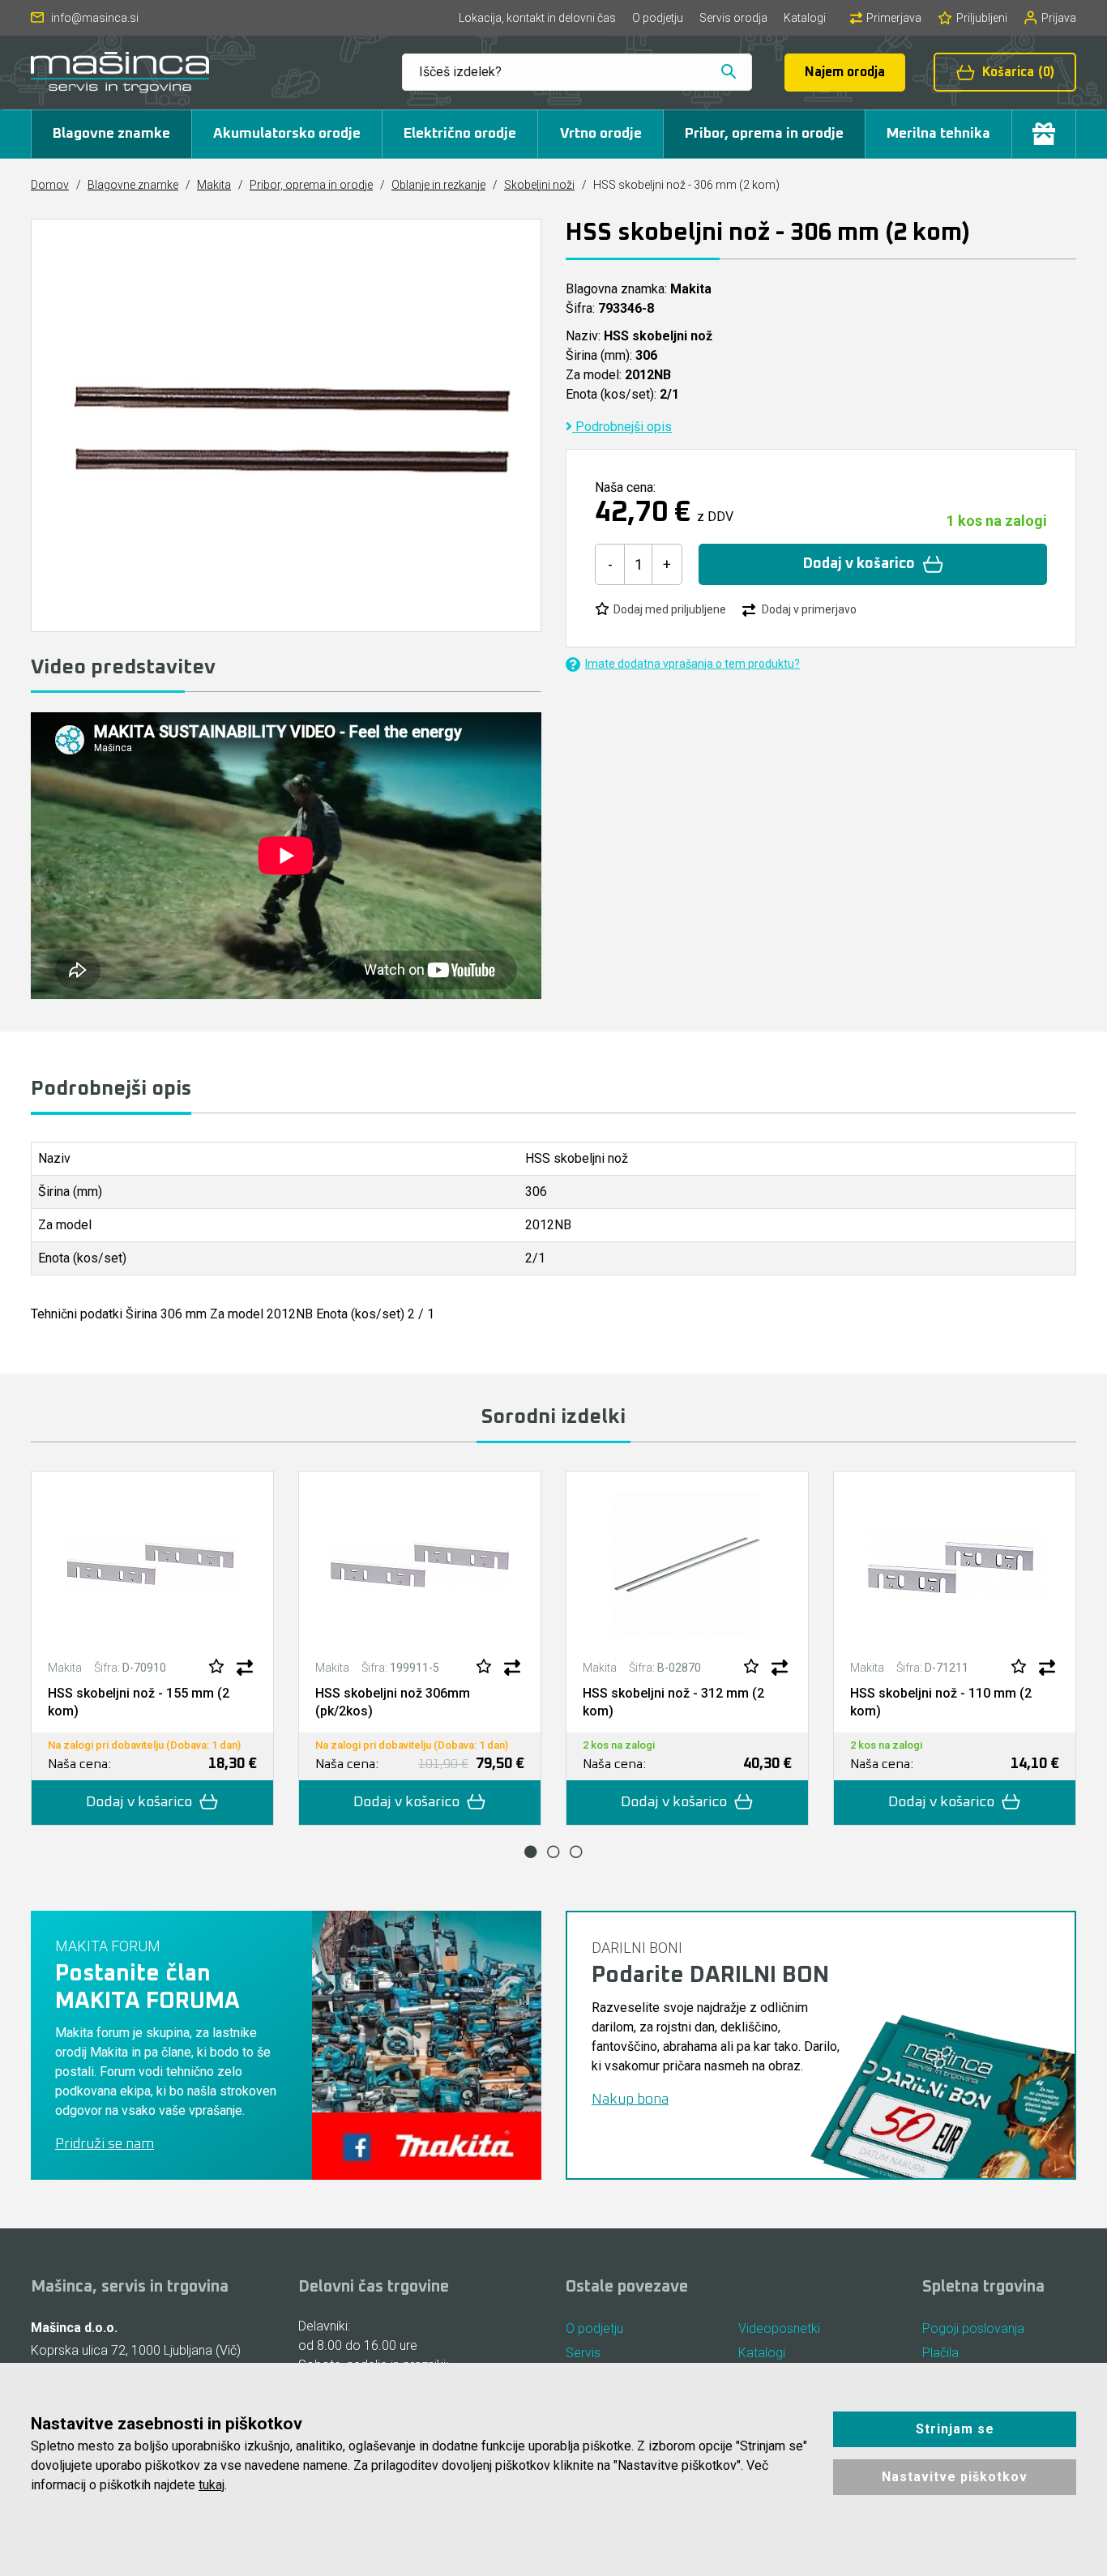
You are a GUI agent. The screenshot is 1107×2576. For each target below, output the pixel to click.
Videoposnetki (779, 2328)
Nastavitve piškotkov (955, 2477)
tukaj (212, 2485)
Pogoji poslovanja (973, 2328)
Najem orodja (845, 72)
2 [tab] (553, 1852)
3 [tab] (576, 1852)
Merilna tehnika (938, 134)
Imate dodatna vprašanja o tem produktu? (692, 664)
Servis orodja (733, 18)
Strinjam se (955, 2429)
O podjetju (658, 18)
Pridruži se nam (105, 2144)
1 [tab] (531, 1852)
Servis (583, 2353)
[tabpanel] (152, 1648)
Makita (214, 185)
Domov (50, 185)
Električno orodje (460, 134)
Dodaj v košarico (859, 564)
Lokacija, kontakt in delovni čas (537, 18)
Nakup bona (630, 2100)
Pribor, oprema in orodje (764, 134)
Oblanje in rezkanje (438, 185)
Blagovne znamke (111, 134)
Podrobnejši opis (622, 427)
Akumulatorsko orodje (287, 134)
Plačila (940, 2353)
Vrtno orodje (601, 134)
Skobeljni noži (539, 185)
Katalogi (805, 18)
